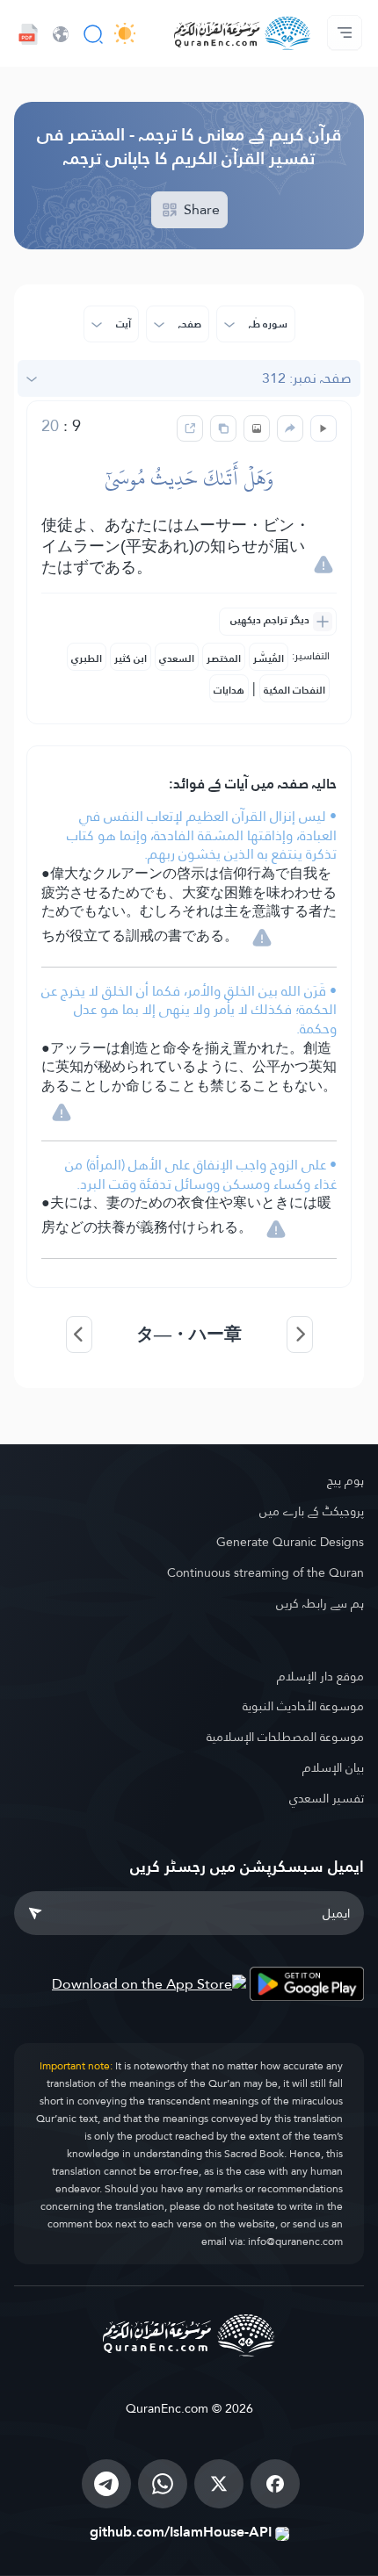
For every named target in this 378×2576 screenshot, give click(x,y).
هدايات (229, 690)
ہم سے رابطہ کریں (320, 1603)
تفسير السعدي (327, 1798)
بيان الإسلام (333, 1767)
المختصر (224, 658)
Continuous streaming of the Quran (265, 1572)
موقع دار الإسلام (320, 1676)
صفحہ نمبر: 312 (307, 378)
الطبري (87, 658)
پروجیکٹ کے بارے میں (312, 1511)
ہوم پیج (345, 1480)
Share (200, 209)
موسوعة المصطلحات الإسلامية (285, 1737)
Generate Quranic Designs (290, 1542)
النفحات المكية (294, 690)
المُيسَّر (269, 658)
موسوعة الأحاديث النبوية (303, 1706)
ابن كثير (131, 658)
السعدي (177, 658)
